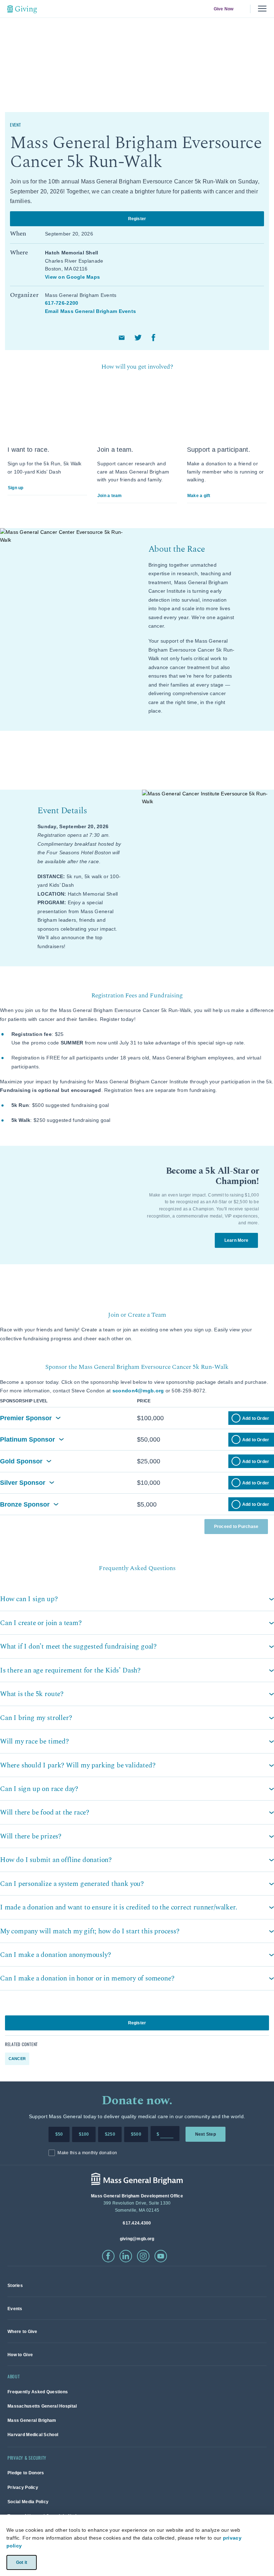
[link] (15, 2285)
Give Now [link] (223, 9)
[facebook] (154, 338)
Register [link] (137, 218)
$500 (136, 2134)
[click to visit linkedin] (126, 2256)
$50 (59, 2134)
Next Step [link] (205, 2134)
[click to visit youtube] (161, 2256)
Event (16, 125)
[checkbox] (236, 1418)
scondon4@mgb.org (138, 1391)
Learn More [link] (236, 1240)
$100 (84, 2134)
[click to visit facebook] (108, 2256)
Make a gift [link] (199, 496)
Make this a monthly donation (87, 2153)
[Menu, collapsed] (262, 9)
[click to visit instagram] (143, 2256)
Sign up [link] (16, 488)
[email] (122, 338)
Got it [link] (21, 2562)
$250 (110, 2134)
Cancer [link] (17, 2059)
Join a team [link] (110, 496)
